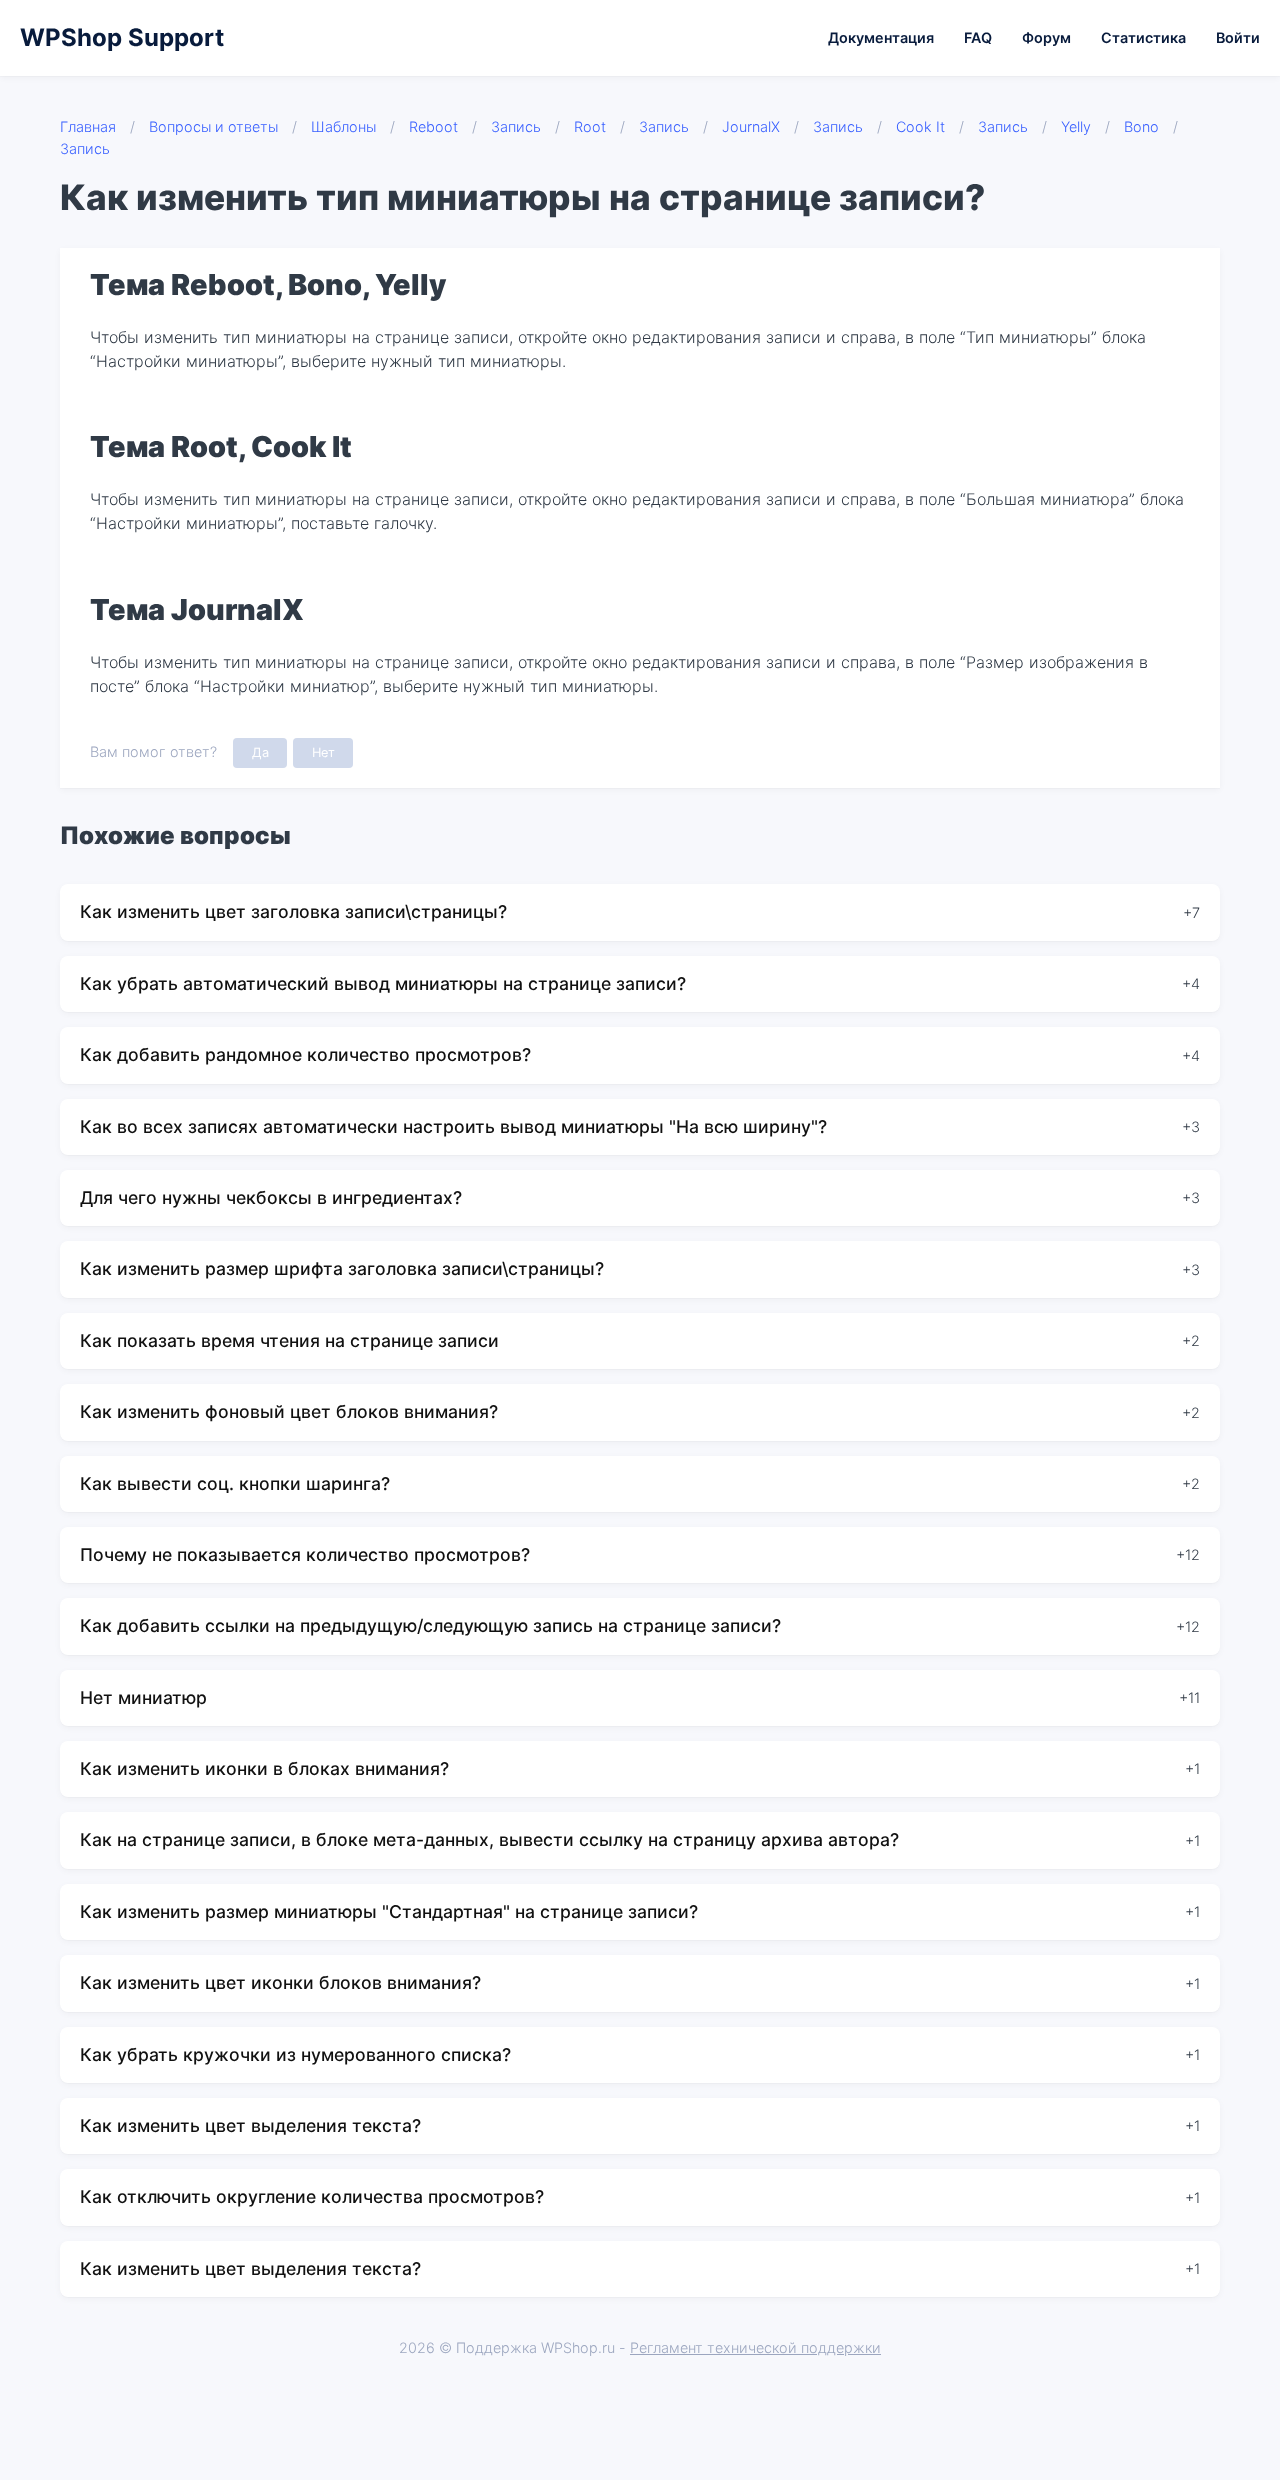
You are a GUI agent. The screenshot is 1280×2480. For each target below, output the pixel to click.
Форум (1046, 37)
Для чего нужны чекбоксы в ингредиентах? (271, 1197)
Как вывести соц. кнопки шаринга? (235, 1483)
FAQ (978, 37)
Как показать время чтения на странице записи (289, 1340)
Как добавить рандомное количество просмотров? (305, 1054)
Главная (88, 126)
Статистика (1143, 37)
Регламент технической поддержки (755, 2347)
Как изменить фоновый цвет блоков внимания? (289, 1411)
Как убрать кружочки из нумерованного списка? (295, 2054)
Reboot (433, 126)
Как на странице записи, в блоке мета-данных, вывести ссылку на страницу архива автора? (489, 1839)
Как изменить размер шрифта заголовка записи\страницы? (342, 1268)
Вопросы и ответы (213, 126)
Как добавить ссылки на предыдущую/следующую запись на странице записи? (430, 1625)
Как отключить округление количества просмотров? (312, 2196)
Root (590, 126)
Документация (881, 37)
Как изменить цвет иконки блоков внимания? (280, 1982)
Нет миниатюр (143, 1697)
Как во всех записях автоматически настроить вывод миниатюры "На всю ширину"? (453, 1126)
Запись (516, 126)
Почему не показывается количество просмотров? (305, 1554)
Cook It (920, 126)
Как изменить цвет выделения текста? (250, 2125)
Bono (1141, 126)
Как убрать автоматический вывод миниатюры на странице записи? (383, 983)
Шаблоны (343, 126)
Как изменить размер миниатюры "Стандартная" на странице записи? (389, 1911)
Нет (323, 752)
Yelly (1076, 126)
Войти (1238, 37)
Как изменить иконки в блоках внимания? (264, 1768)
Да (260, 752)
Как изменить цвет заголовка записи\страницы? (293, 911)
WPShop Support (122, 37)
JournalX (751, 126)
